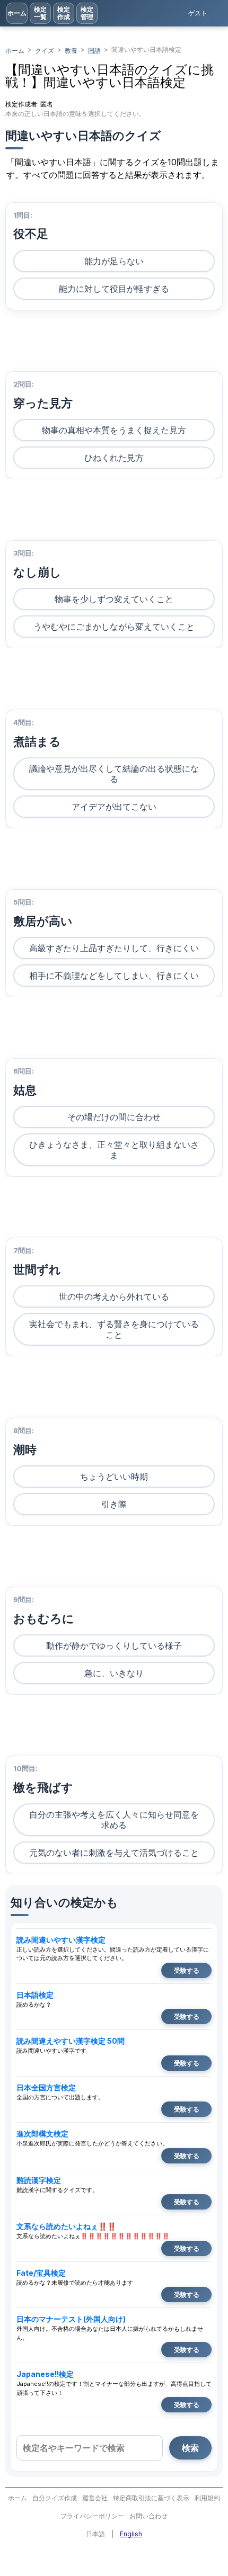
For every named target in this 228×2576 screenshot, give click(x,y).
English (131, 2534)
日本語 (95, 2534)
